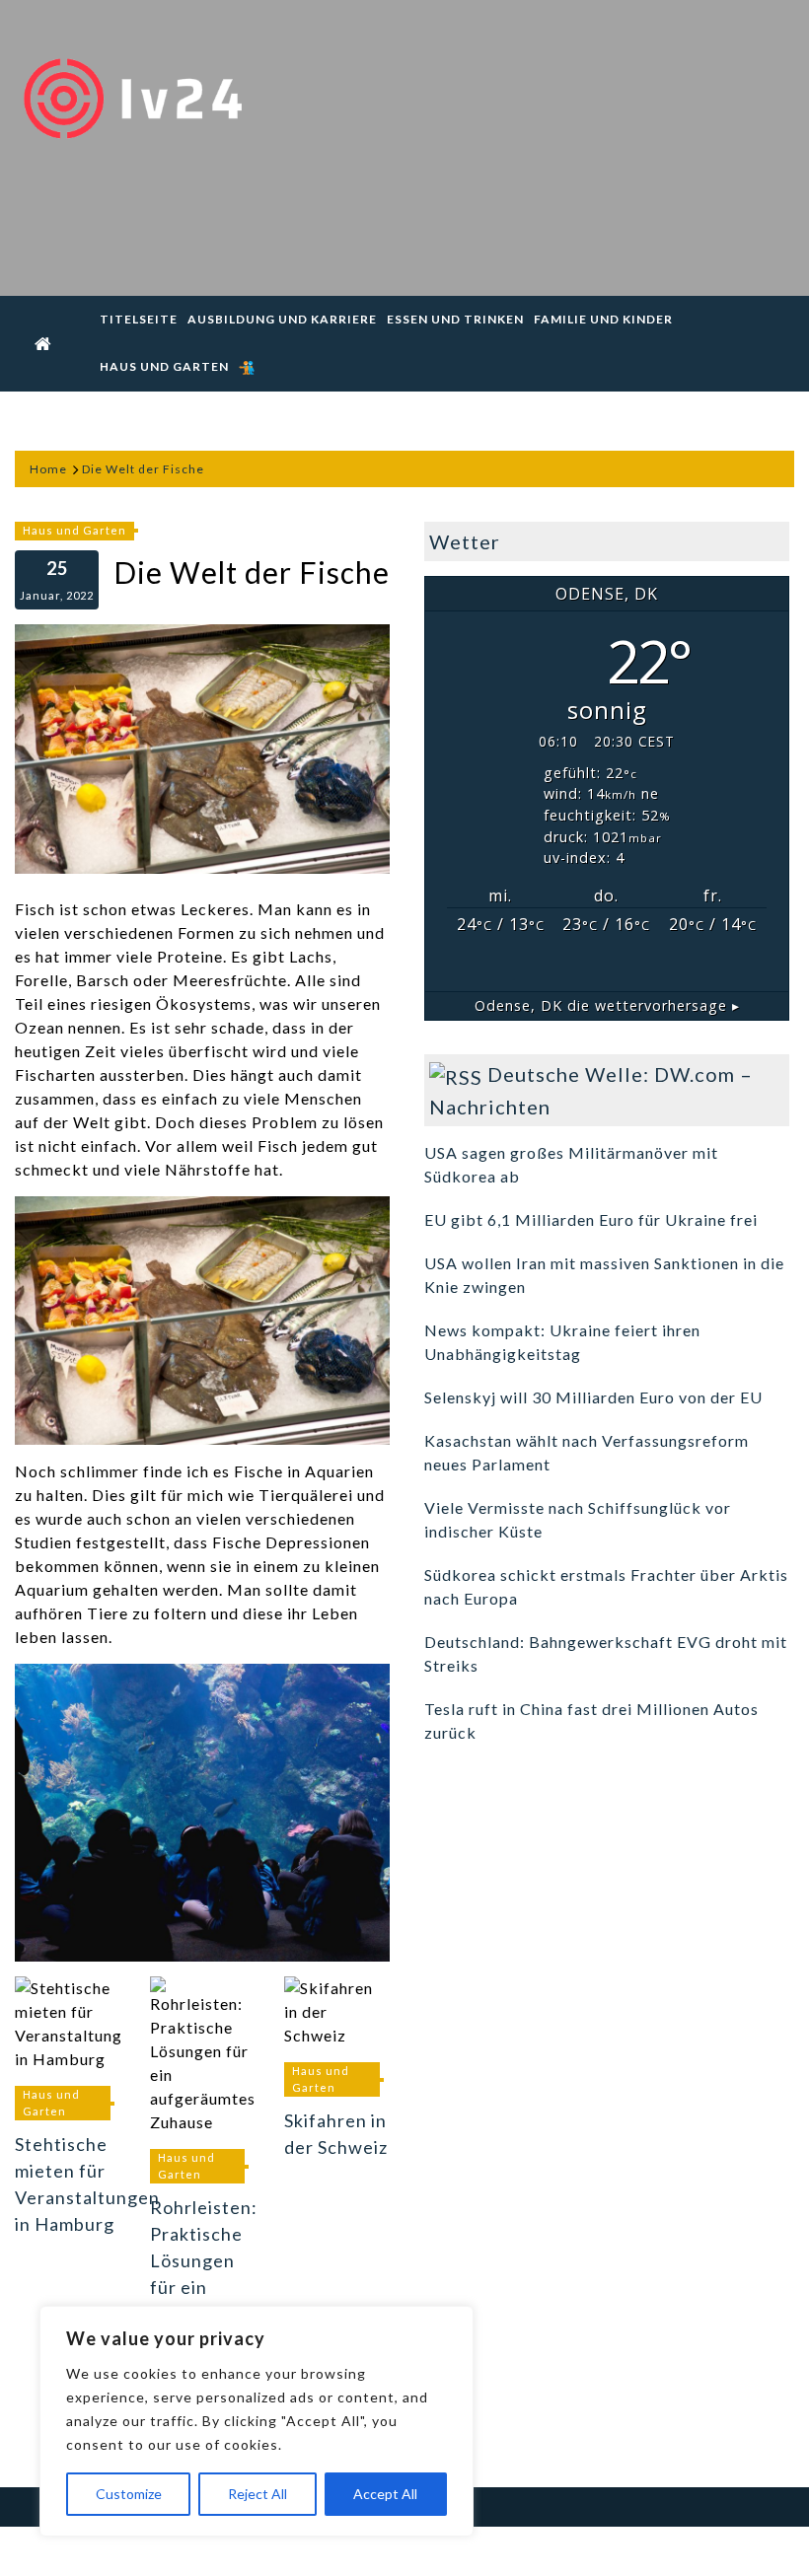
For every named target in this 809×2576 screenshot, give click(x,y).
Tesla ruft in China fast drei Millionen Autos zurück (591, 1720)
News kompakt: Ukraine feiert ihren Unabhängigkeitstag (562, 1342)
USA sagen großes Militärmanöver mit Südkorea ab (571, 1164)
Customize (129, 2494)
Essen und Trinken (455, 319)
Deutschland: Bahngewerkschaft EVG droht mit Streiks (606, 1653)
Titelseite (139, 319)
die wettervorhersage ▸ (607, 1005)
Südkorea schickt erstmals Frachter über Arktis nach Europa (606, 1586)
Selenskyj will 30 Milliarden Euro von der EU (593, 1397)
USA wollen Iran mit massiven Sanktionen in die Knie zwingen (604, 1275)
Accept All (385, 2494)
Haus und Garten (164, 366)
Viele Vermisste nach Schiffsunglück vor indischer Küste (578, 1519)
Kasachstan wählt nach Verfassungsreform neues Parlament (587, 1452)
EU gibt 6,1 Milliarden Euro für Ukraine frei (591, 1219)
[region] (257, 2421)
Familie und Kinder (603, 319)
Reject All (257, 2494)
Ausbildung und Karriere (282, 319)
